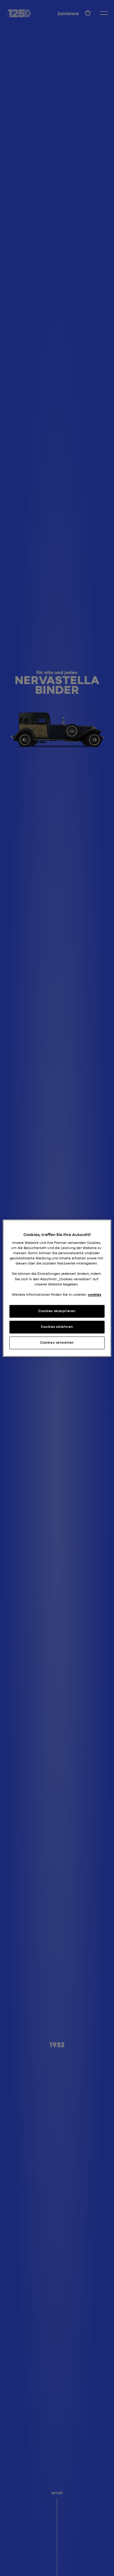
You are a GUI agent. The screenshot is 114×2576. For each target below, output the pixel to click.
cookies (95, 1295)
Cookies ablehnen (57, 1327)
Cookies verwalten (57, 1342)
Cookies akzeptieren (57, 1311)
